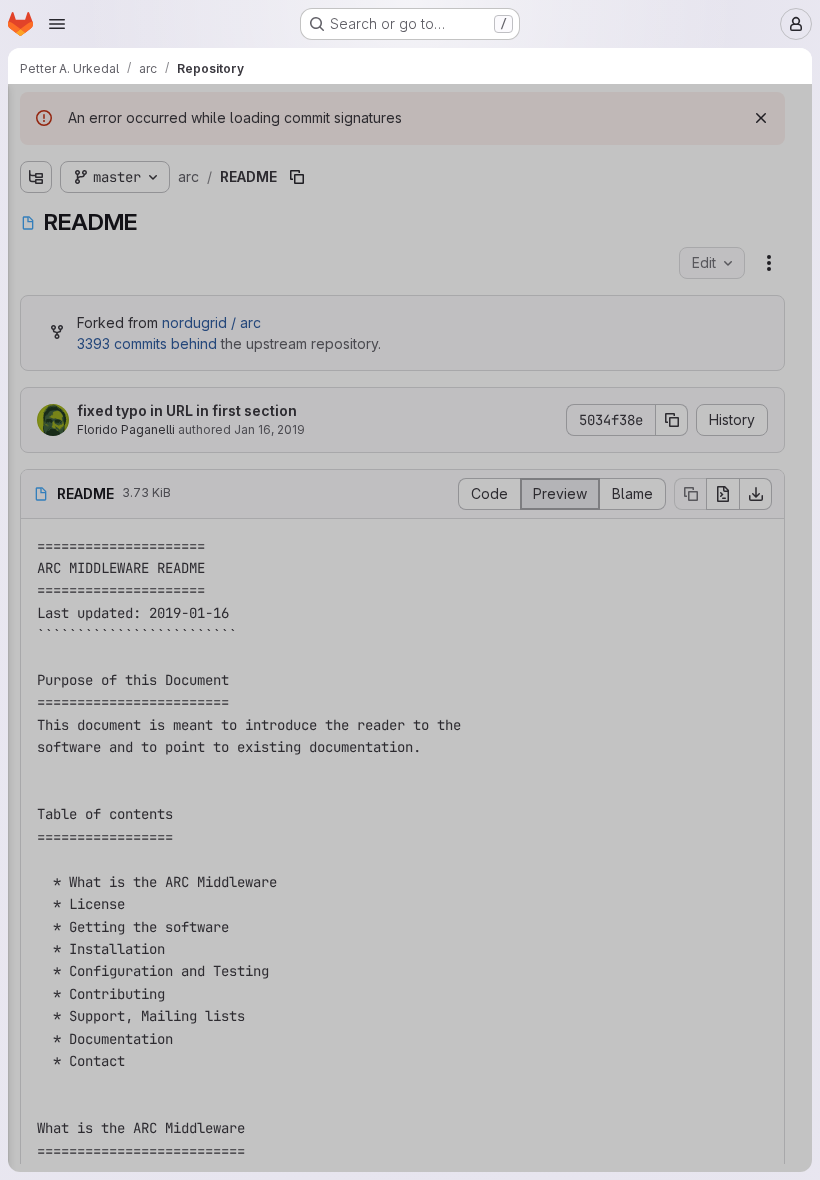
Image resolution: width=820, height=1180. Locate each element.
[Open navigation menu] (57, 24)
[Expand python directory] (36, 388)
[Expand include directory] (36, 260)
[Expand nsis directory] (36, 324)
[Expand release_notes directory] (36, 420)
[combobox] (164, 151)
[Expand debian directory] (36, 228)
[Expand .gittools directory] (36, 196)
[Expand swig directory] (36, 484)
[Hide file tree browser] (36, 112)
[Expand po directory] (36, 356)
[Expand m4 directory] (36, 292)
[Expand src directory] (36, 452)
